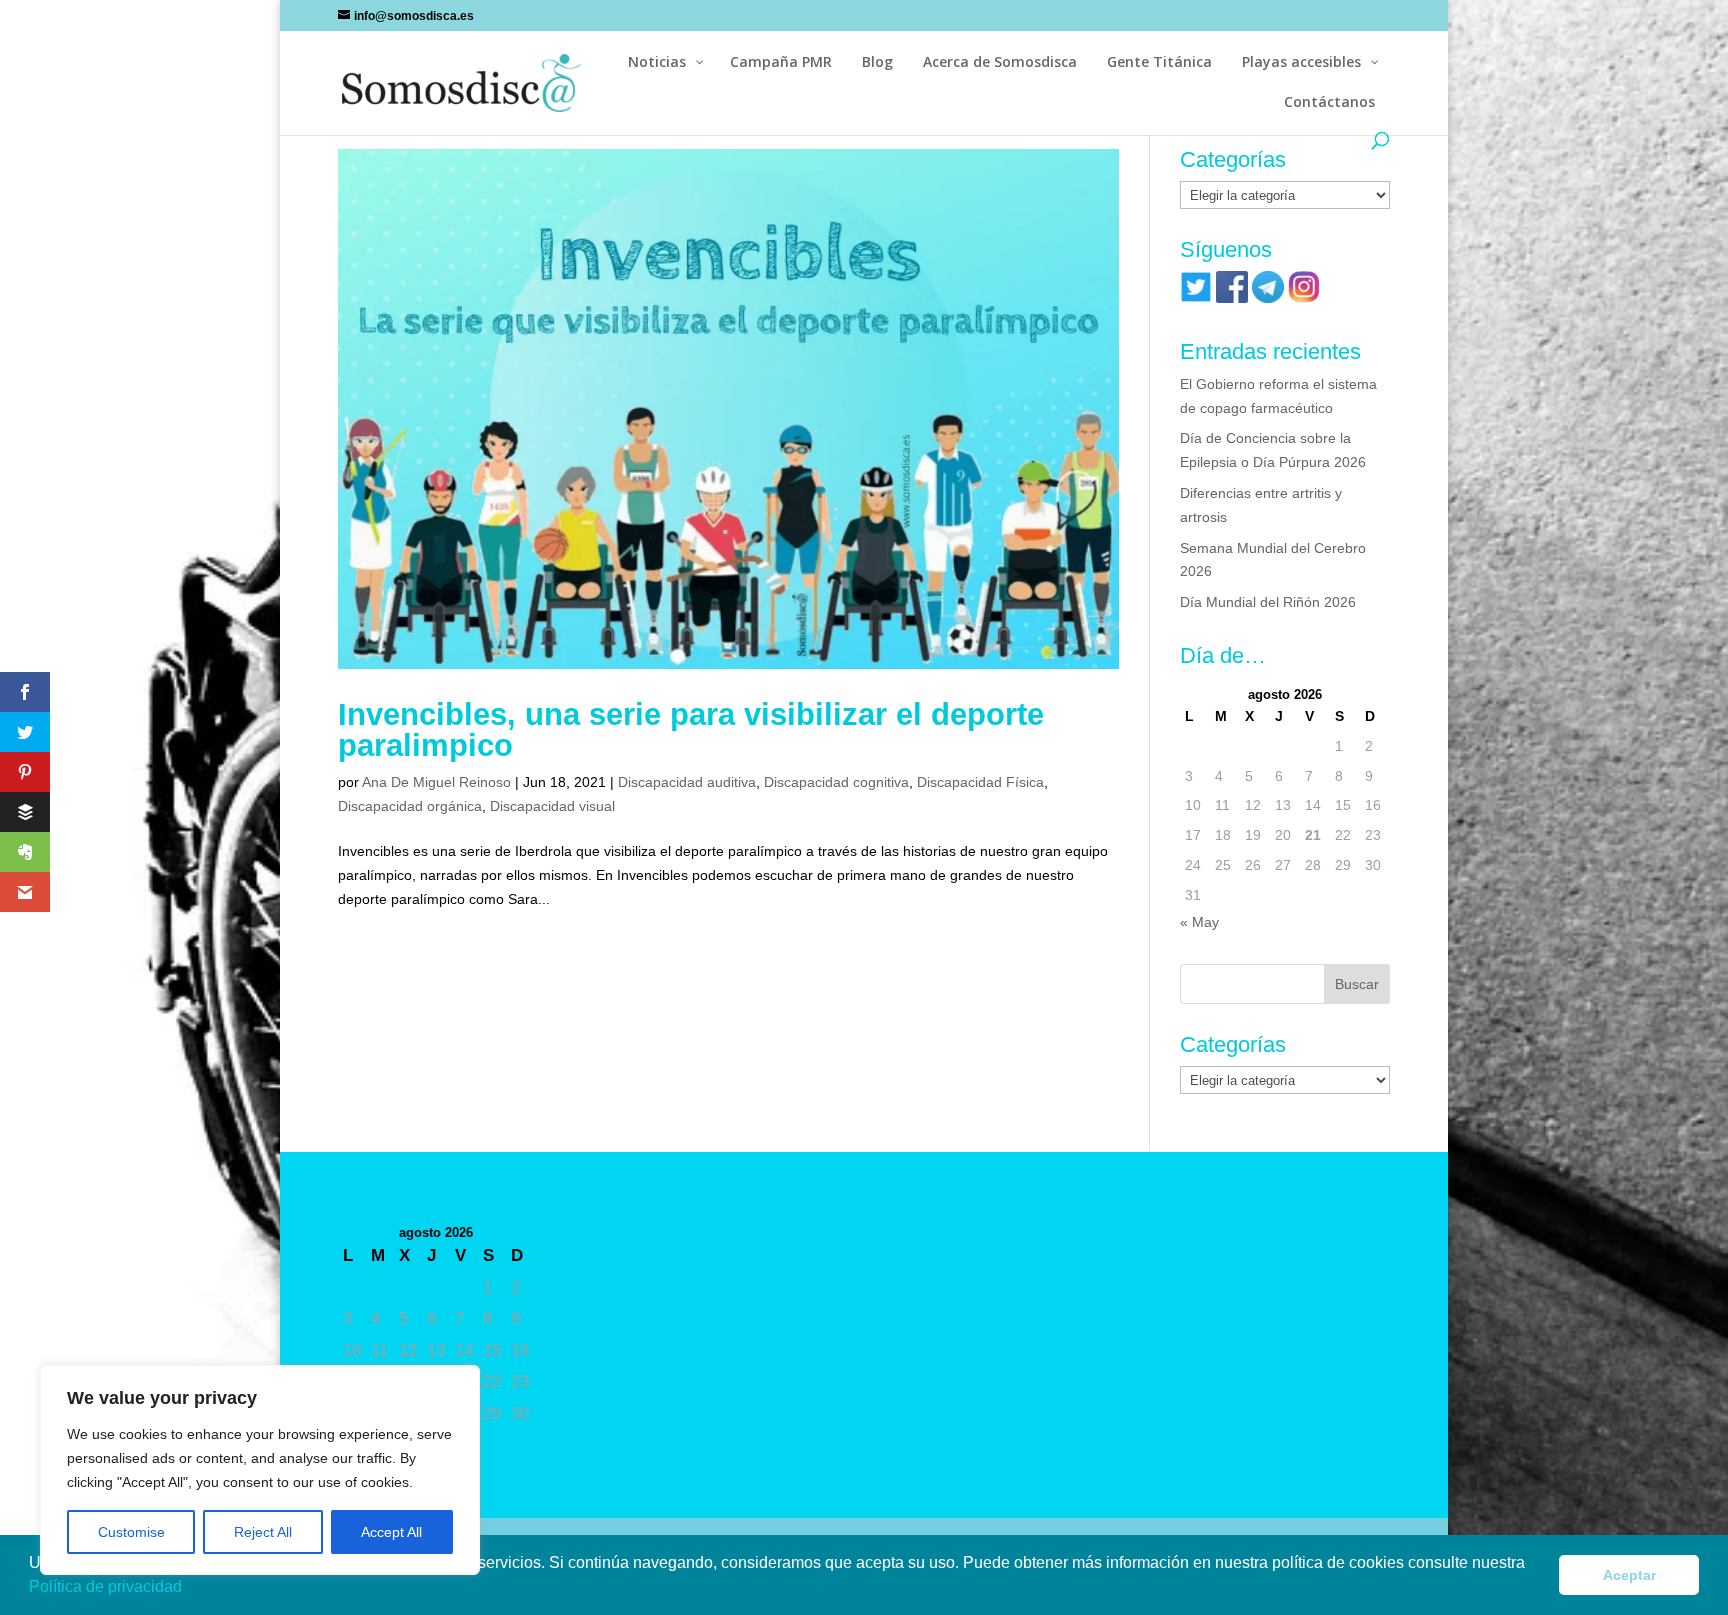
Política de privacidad (107, 1586)
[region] (260, 1470)
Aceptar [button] (1629, 1575)
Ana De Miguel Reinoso (436, 782)
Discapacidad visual (552, 806)
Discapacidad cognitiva (836, 782)
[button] (189, 1589)
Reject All (263, 1532)
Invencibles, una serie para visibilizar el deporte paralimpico (691, 730)
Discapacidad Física (980, 782)
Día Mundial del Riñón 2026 (1268, 602)
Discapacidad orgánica (410, 806)
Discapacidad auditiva (687, 782)
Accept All (391, 1532)
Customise (131, 1532)
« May (1199, 922)
